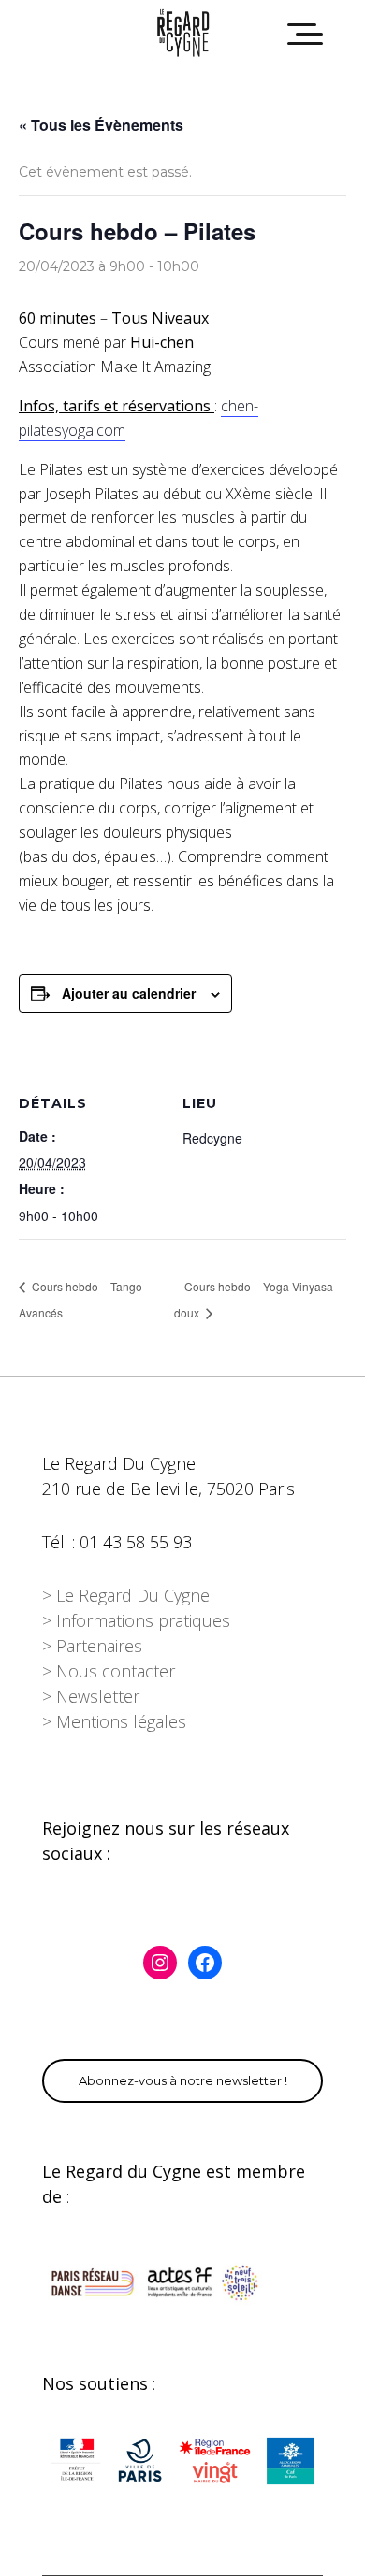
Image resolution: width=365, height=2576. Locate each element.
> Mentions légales (114, 1721)
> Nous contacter (109, 1671)
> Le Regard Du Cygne (126, 1595)
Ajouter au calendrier (129, 993)
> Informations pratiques (136, 1620)
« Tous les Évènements (101, 125)
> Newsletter (91, 1696)
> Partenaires (92, 1646)
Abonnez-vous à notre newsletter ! (183, 2080)
